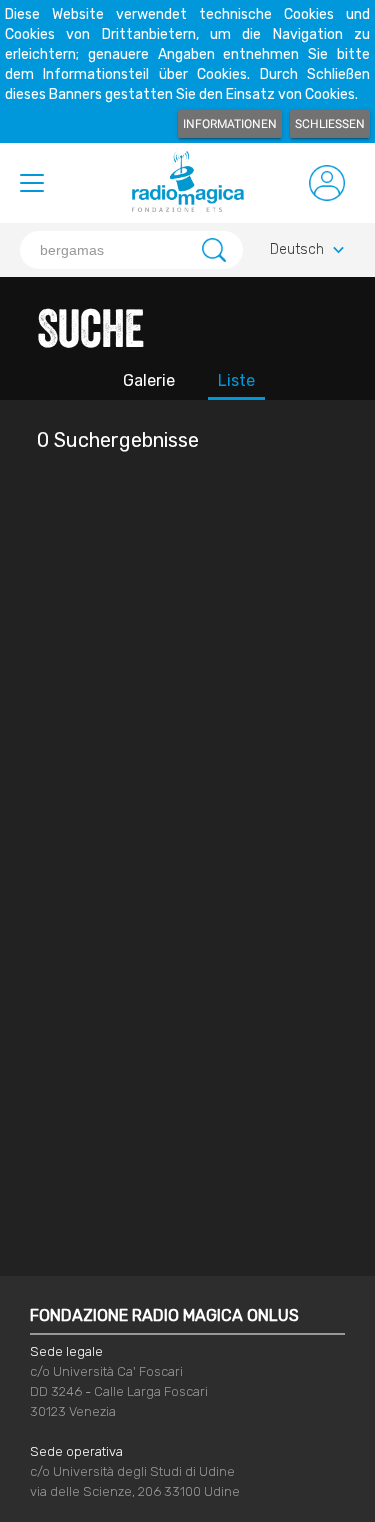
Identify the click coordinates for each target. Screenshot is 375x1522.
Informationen (230, 124)
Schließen (330, 124)
